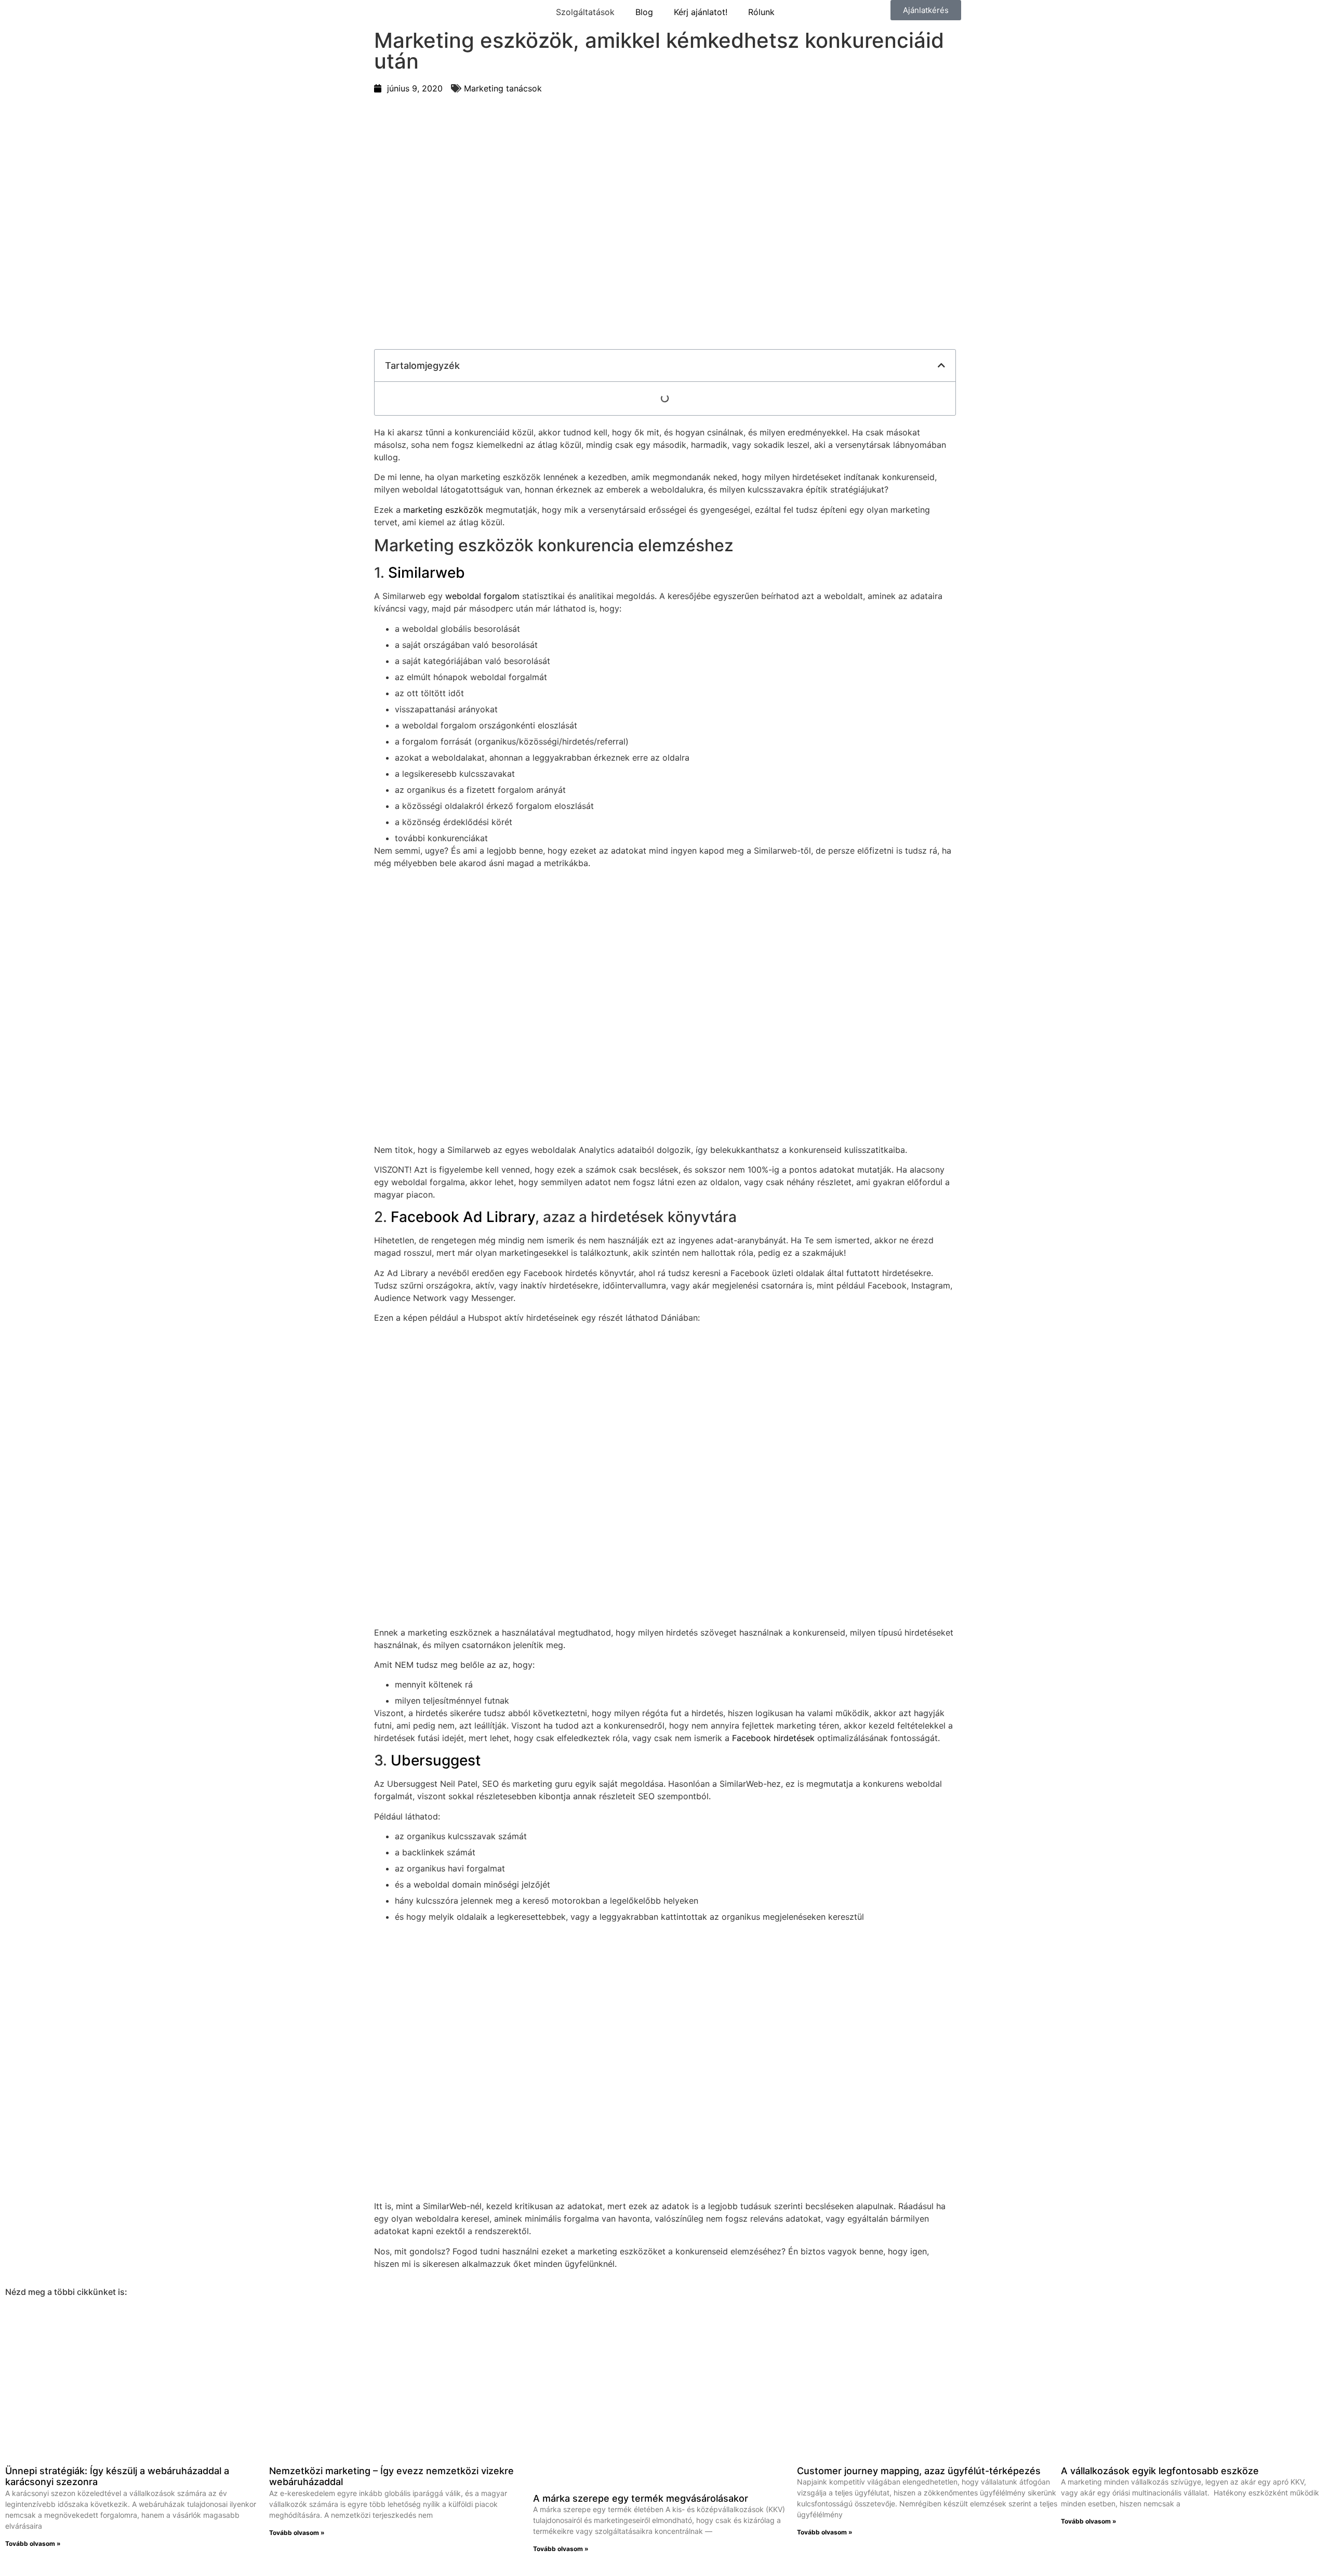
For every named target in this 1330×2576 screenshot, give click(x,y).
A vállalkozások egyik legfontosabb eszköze (1160, 2471)
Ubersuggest (436, 1760)
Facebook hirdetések (773, 1738)
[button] (941, 365)
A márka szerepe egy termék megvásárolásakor (641, 2498)
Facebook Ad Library (463, 1217)
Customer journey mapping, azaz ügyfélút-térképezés (919, 2471)
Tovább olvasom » (33, 2544)
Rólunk (761, 12)
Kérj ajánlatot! (701, 12)
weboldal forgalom (482, 596)
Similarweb (427, 573)
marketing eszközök (443, 510)
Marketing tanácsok (503, 88)
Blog (644, 12)
